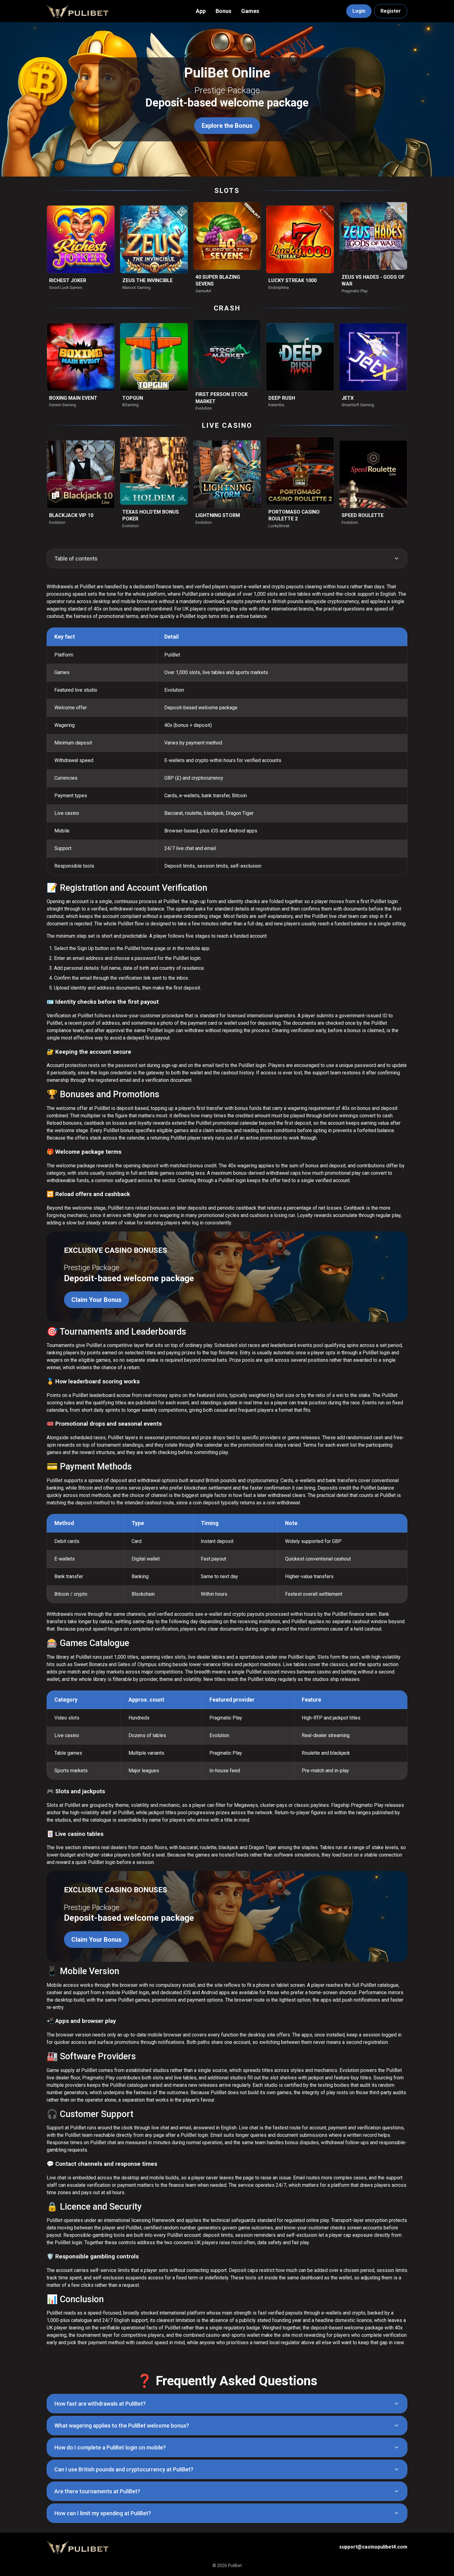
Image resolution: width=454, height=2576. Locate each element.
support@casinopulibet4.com (373, 2547)
